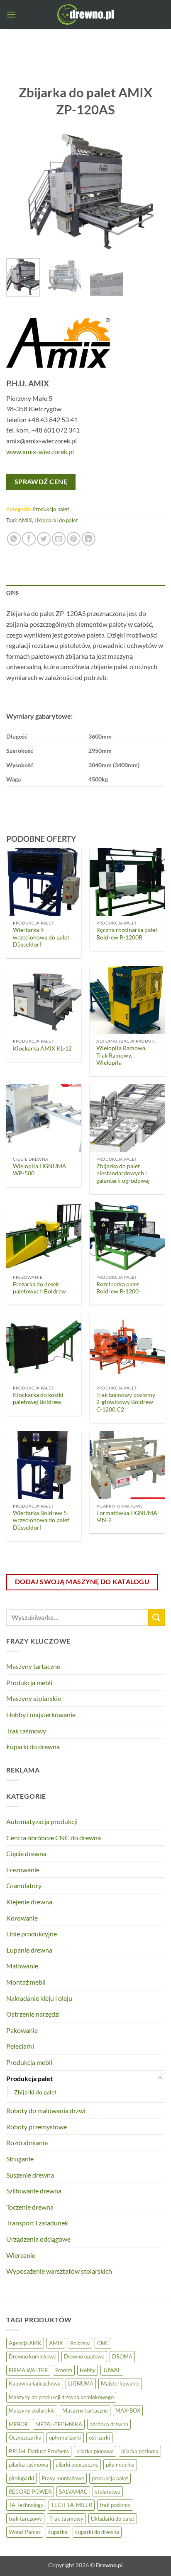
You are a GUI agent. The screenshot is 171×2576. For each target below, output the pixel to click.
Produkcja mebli (29, 1682)
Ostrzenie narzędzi (33, 2014)
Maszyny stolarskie (34, 1698)
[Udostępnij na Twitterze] (44, 539)
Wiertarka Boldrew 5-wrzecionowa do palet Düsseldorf (41, 1520)
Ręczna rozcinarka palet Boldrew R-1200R (127, 934)
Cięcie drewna (26, 1853)
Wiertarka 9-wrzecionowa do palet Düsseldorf (41, 937)
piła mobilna (120, 2465)
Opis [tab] (12, 593)
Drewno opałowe (84, 2356)
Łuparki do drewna (33, 1747)
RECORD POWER (30, 2492)
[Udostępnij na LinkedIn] (89, 539)
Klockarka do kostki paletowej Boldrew (38, 1399)
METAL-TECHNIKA (59, 2424)
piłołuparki (21, 2478)
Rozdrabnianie (27, 2142)
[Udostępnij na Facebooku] (29, 539)
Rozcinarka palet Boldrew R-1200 (118, 1288)
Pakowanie (22, 2030)
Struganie (20, 2159)
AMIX (25, 520)
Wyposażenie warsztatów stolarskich (59, 2271)
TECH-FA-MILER (72, 2505)
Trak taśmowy (26, 1731)
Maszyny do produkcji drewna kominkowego (61, 2397)
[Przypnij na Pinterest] (74, 539)
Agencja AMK (25, 2343)
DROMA (122, 2356)
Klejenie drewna (29, 1902)
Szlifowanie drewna (34, 2191)
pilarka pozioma (140, 2451)
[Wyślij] (156, 1617)
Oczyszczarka (25, 2438)
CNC (103, 2343)
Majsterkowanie (120, 2383)
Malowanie (22, 1966)
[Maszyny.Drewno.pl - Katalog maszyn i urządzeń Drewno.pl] (85, 15)
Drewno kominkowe (33, 2356)
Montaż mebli (26, 1982)
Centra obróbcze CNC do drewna (54, 1838)
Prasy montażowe (63, 2478)
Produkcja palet (51, 509)
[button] (11, 14)
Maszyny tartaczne (33, 1666)
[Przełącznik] (160, 2078)
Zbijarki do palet (35, 2092)
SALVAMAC (73, 2492)
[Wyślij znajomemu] (59, 539)
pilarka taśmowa (28, 2465)
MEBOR (18, 2424)
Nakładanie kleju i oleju (39, 1998)
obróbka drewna (109, 2424)
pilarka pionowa (95, 2451)
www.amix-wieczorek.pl (40, 451)
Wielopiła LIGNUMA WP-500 (40, 1170)
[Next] (151, 193)
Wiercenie (21, 2255)
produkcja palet (110, 2478)
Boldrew (80, 2343)
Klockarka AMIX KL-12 (42, 1048)
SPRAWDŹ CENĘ (41, 482)
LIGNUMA (81, 2383)
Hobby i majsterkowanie (41, 1714)
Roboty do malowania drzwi (46, 2110)
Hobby (88, 2370)
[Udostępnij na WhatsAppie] (14, 539)
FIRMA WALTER (28, 2370)
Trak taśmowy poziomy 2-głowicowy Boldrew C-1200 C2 (126, 1402)
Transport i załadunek (37, 2223)
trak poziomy (115, 2505)
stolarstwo (108, 2492)
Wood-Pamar (25, 2532)
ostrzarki (99, 2438)
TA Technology (26, 2505)
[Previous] (20, 193)
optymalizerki (65, 2438)
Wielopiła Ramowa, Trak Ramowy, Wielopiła (121, 1055)
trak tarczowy (25, 2519)
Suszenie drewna (30, 2175)
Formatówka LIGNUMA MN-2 (127, 1517)
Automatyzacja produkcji (42, 1821)
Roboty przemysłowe (37, 2127)
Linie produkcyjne (32, 1934)
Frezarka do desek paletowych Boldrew (39, 1288)
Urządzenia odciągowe (38, 2239)
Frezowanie (23, 1870)
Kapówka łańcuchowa (35, 2383)
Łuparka (58, 2532)
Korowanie (22, 1918)
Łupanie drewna (29, 1950)
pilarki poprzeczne (77, 2465)
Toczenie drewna (30, 2207)
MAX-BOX (128, 2410)
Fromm (64, 2370)
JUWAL (112, 2370)
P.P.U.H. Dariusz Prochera (39, 2451)
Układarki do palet (56, 520)
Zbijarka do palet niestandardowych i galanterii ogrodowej (123, 1173)
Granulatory (24, 1885)
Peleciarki (20, 2046)
